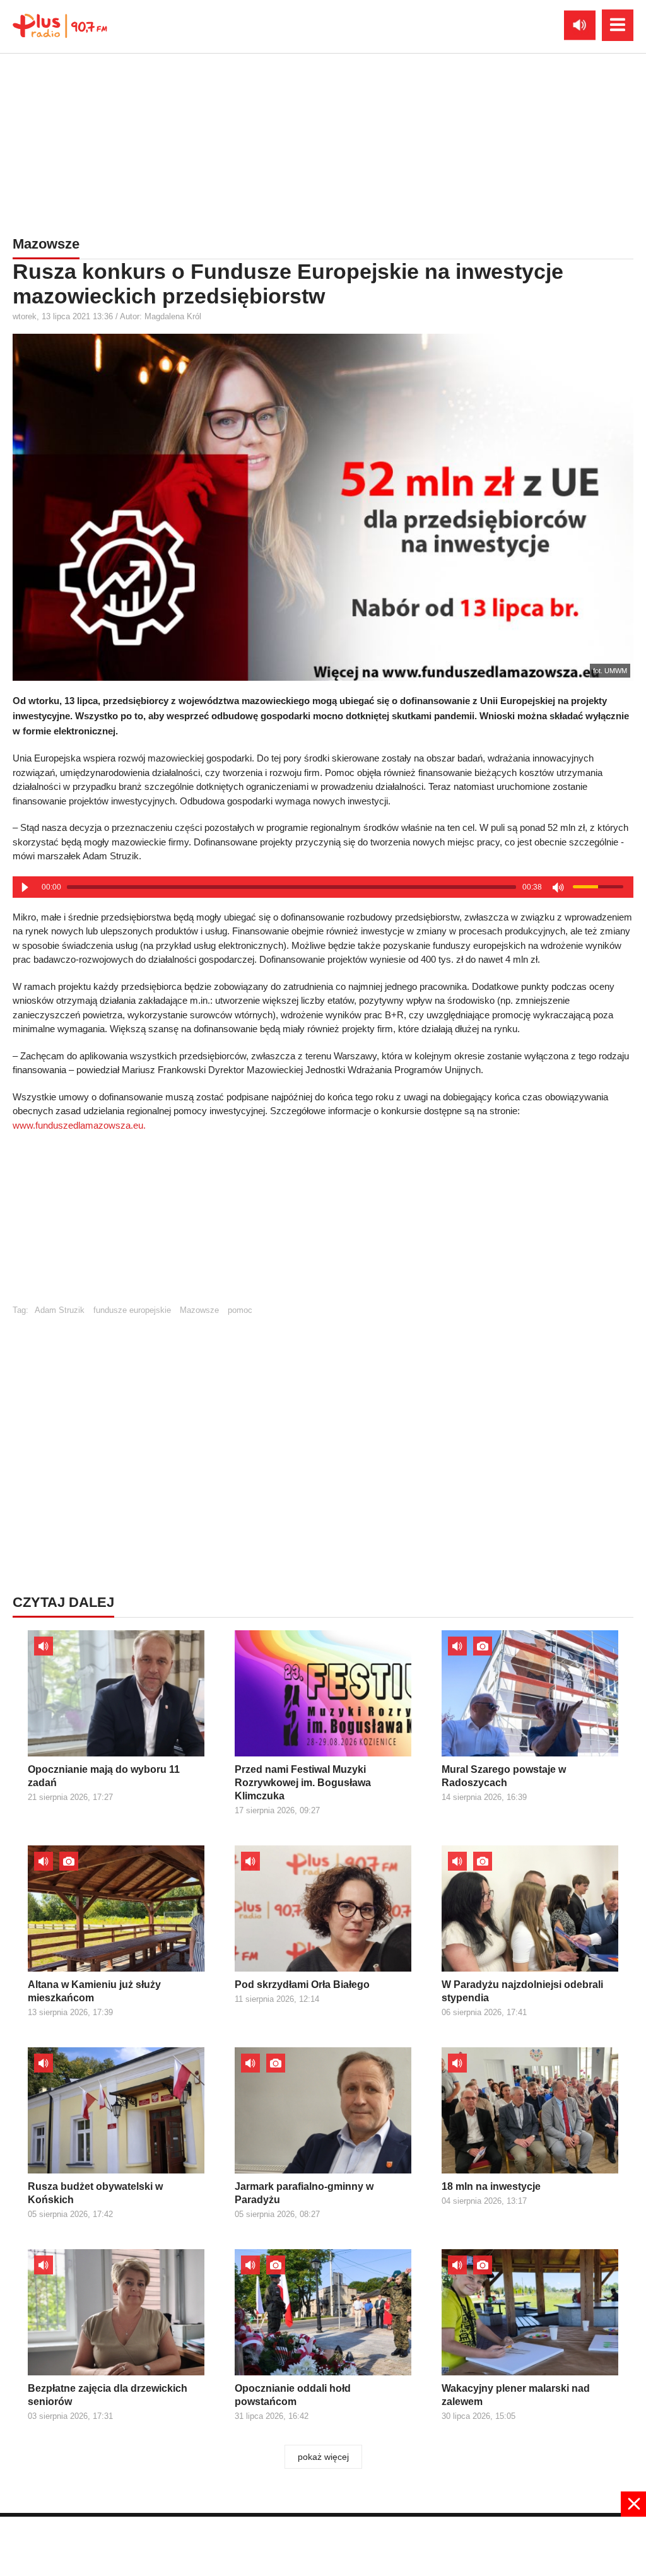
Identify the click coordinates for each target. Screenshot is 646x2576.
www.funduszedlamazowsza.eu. (79, 1125)
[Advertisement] (323, 142)
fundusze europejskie (132, 1310)
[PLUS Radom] (60, 25)
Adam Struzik (60, 1310)
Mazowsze (199, 1310)
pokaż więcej (323, 2457)
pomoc (240, 1310)
